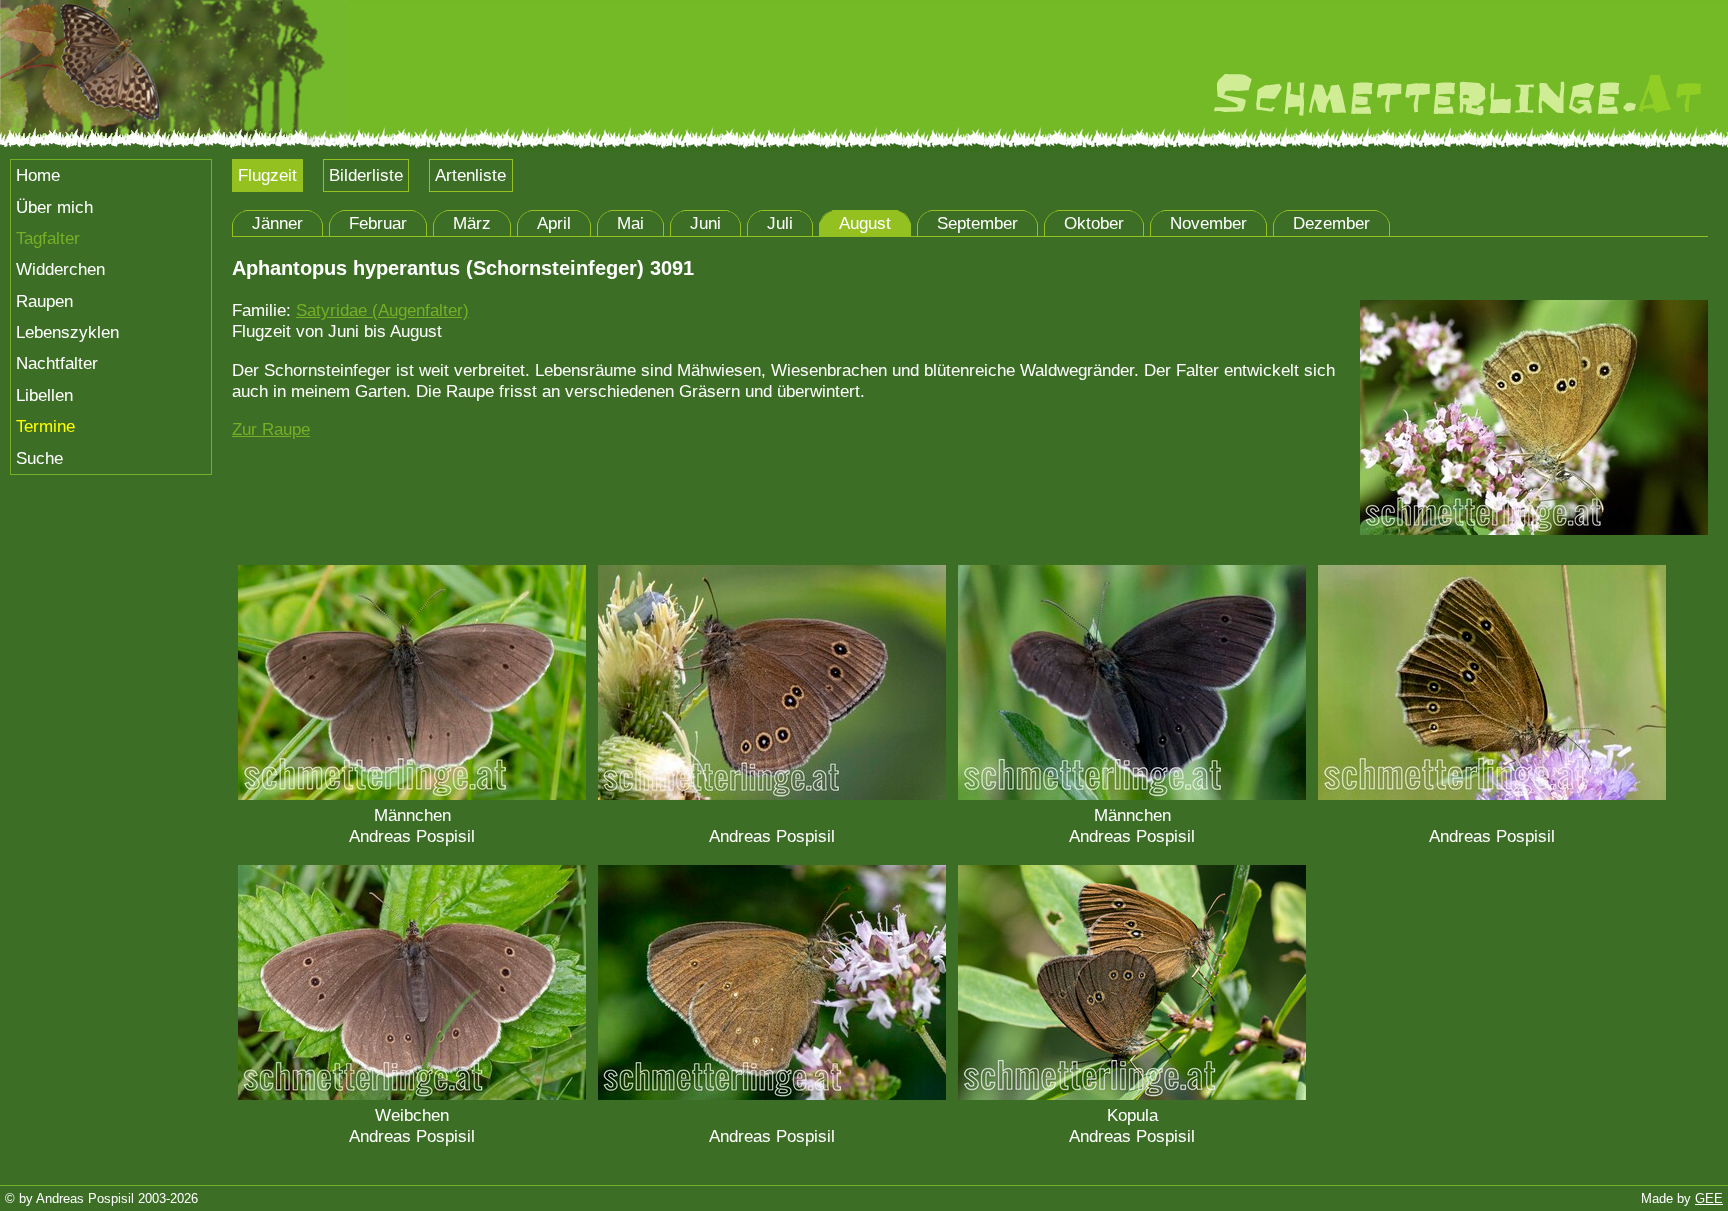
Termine (45, 426)
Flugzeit (267, 175)
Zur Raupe (271, 429)
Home (38, 175)
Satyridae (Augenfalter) (382, 310)
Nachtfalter (57, 363)
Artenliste (470, 175)
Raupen (44, 301)
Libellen (44, 395)
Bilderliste (366, 175)
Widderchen (60, 269)
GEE (1709, 1198)
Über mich (54, 207)
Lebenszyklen (67, 332)
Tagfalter (48, 238)
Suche (39, 458)
